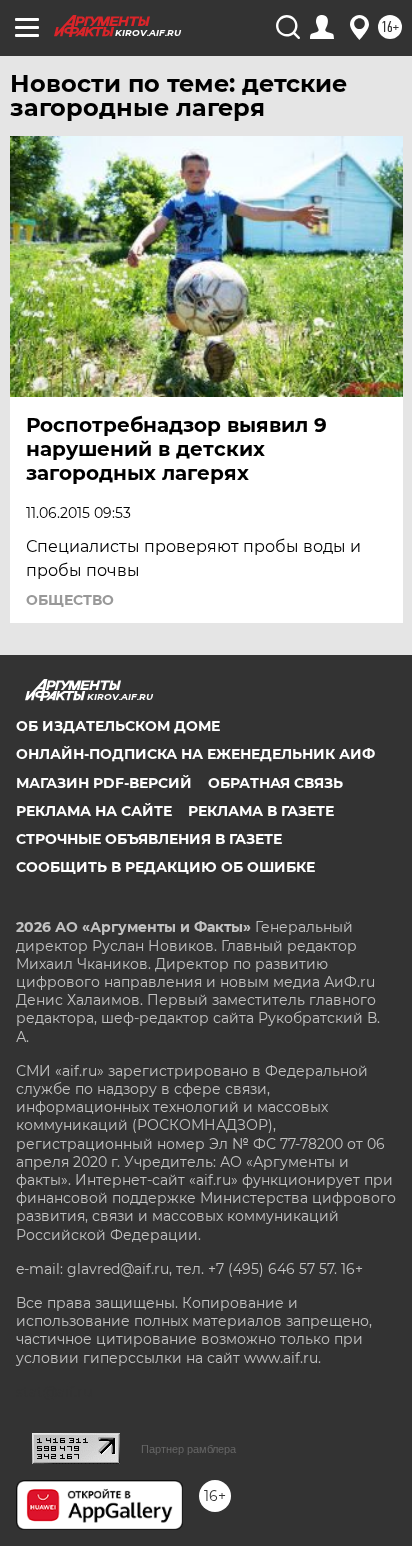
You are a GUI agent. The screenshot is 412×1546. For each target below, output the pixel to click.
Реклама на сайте (94, 811)
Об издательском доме (118, 726)
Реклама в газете (261, 811)
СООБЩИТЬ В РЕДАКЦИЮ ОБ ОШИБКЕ (165, 867)
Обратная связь (275, 783)
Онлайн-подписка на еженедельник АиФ (195, 754)
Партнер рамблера (188, 1449)
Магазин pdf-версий (104, 783)
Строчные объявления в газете (149, 839)
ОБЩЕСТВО (70, 600)
